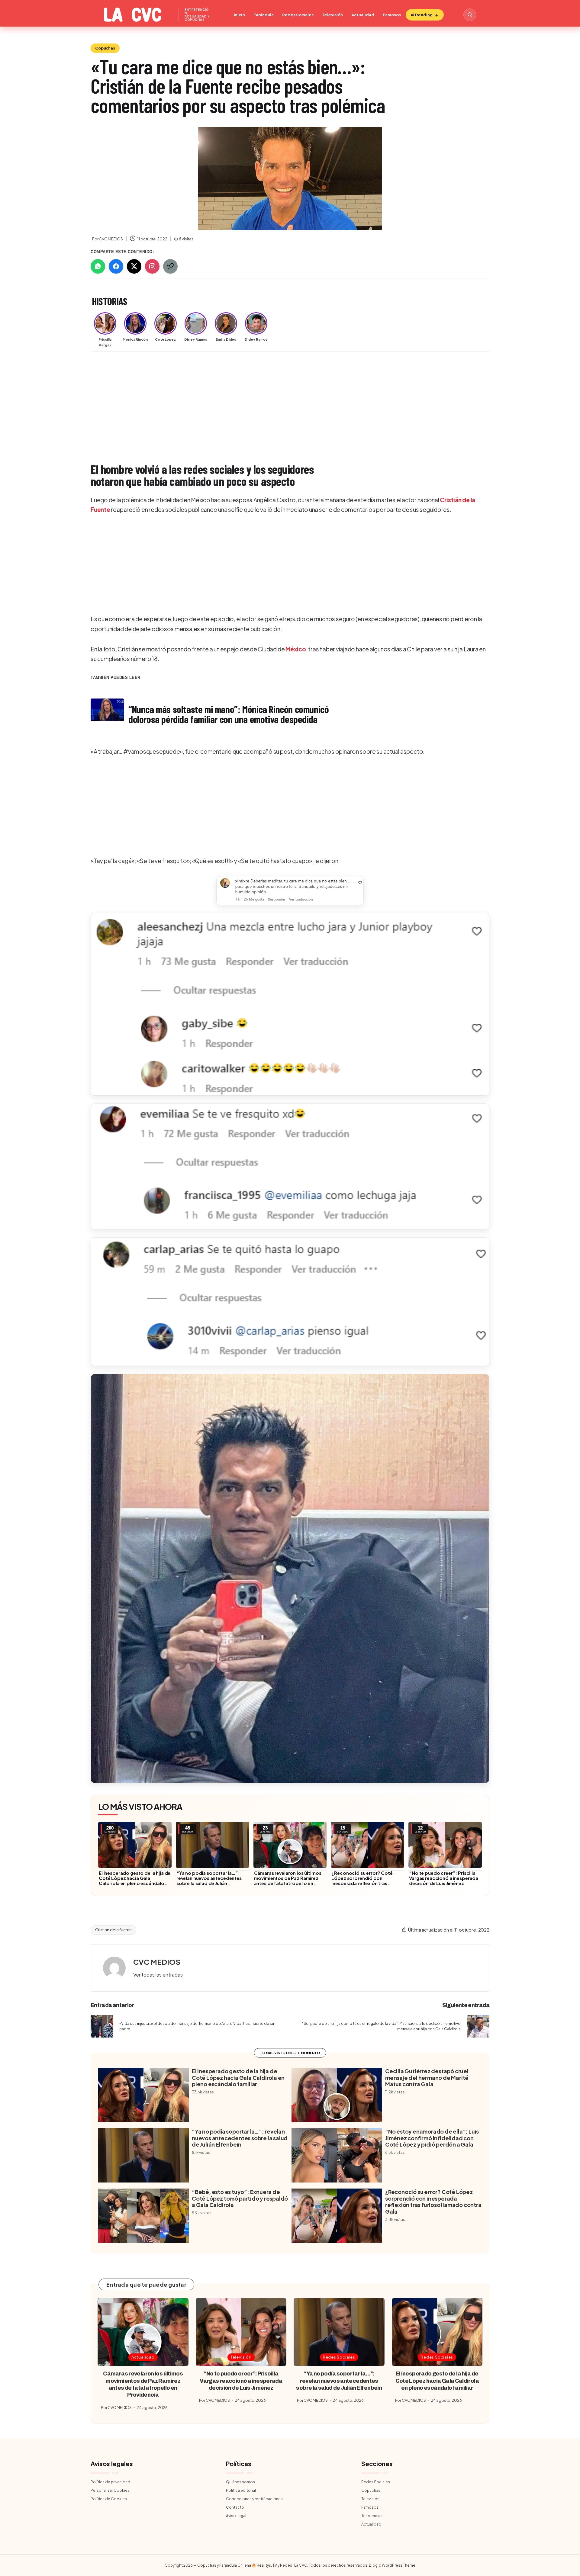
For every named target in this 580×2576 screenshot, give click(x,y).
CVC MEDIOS (157, 1962)
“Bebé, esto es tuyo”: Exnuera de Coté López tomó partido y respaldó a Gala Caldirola (240, 2198)
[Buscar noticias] (470, 15)
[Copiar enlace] (170, 266)
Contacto (235, 2507)
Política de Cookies (109, 2499)
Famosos (392, 15)
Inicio (239, 15)
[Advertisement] (272, 401)
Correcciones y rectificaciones (254, 2499)
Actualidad (363, 15)
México (296, 649)
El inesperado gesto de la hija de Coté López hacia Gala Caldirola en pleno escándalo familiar (135, 1881)
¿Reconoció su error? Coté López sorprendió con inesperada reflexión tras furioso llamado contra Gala (363, 1881)
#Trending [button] (422, 15)
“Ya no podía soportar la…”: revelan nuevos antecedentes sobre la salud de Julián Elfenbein (209, 1881)
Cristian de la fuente (113, 1930)
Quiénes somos (240, 2482)
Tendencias (372, 2516)
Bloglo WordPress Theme (392, 2565)
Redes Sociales (298, 15)
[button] (290, 891)
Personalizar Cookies (110, 2490)
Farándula (264, 15)
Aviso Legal (236, 2516)
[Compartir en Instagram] (152, 266)
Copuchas (105, 48)
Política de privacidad (110, 2482)
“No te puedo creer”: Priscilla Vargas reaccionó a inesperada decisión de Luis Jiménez (444, 1878)
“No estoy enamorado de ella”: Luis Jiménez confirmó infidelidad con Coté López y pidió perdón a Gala (432, 2138)
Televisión (332, 15)
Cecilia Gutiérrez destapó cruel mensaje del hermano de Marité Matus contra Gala (427, 2078)
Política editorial (241, 2490)
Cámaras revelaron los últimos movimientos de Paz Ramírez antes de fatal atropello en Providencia (288, 1881)
